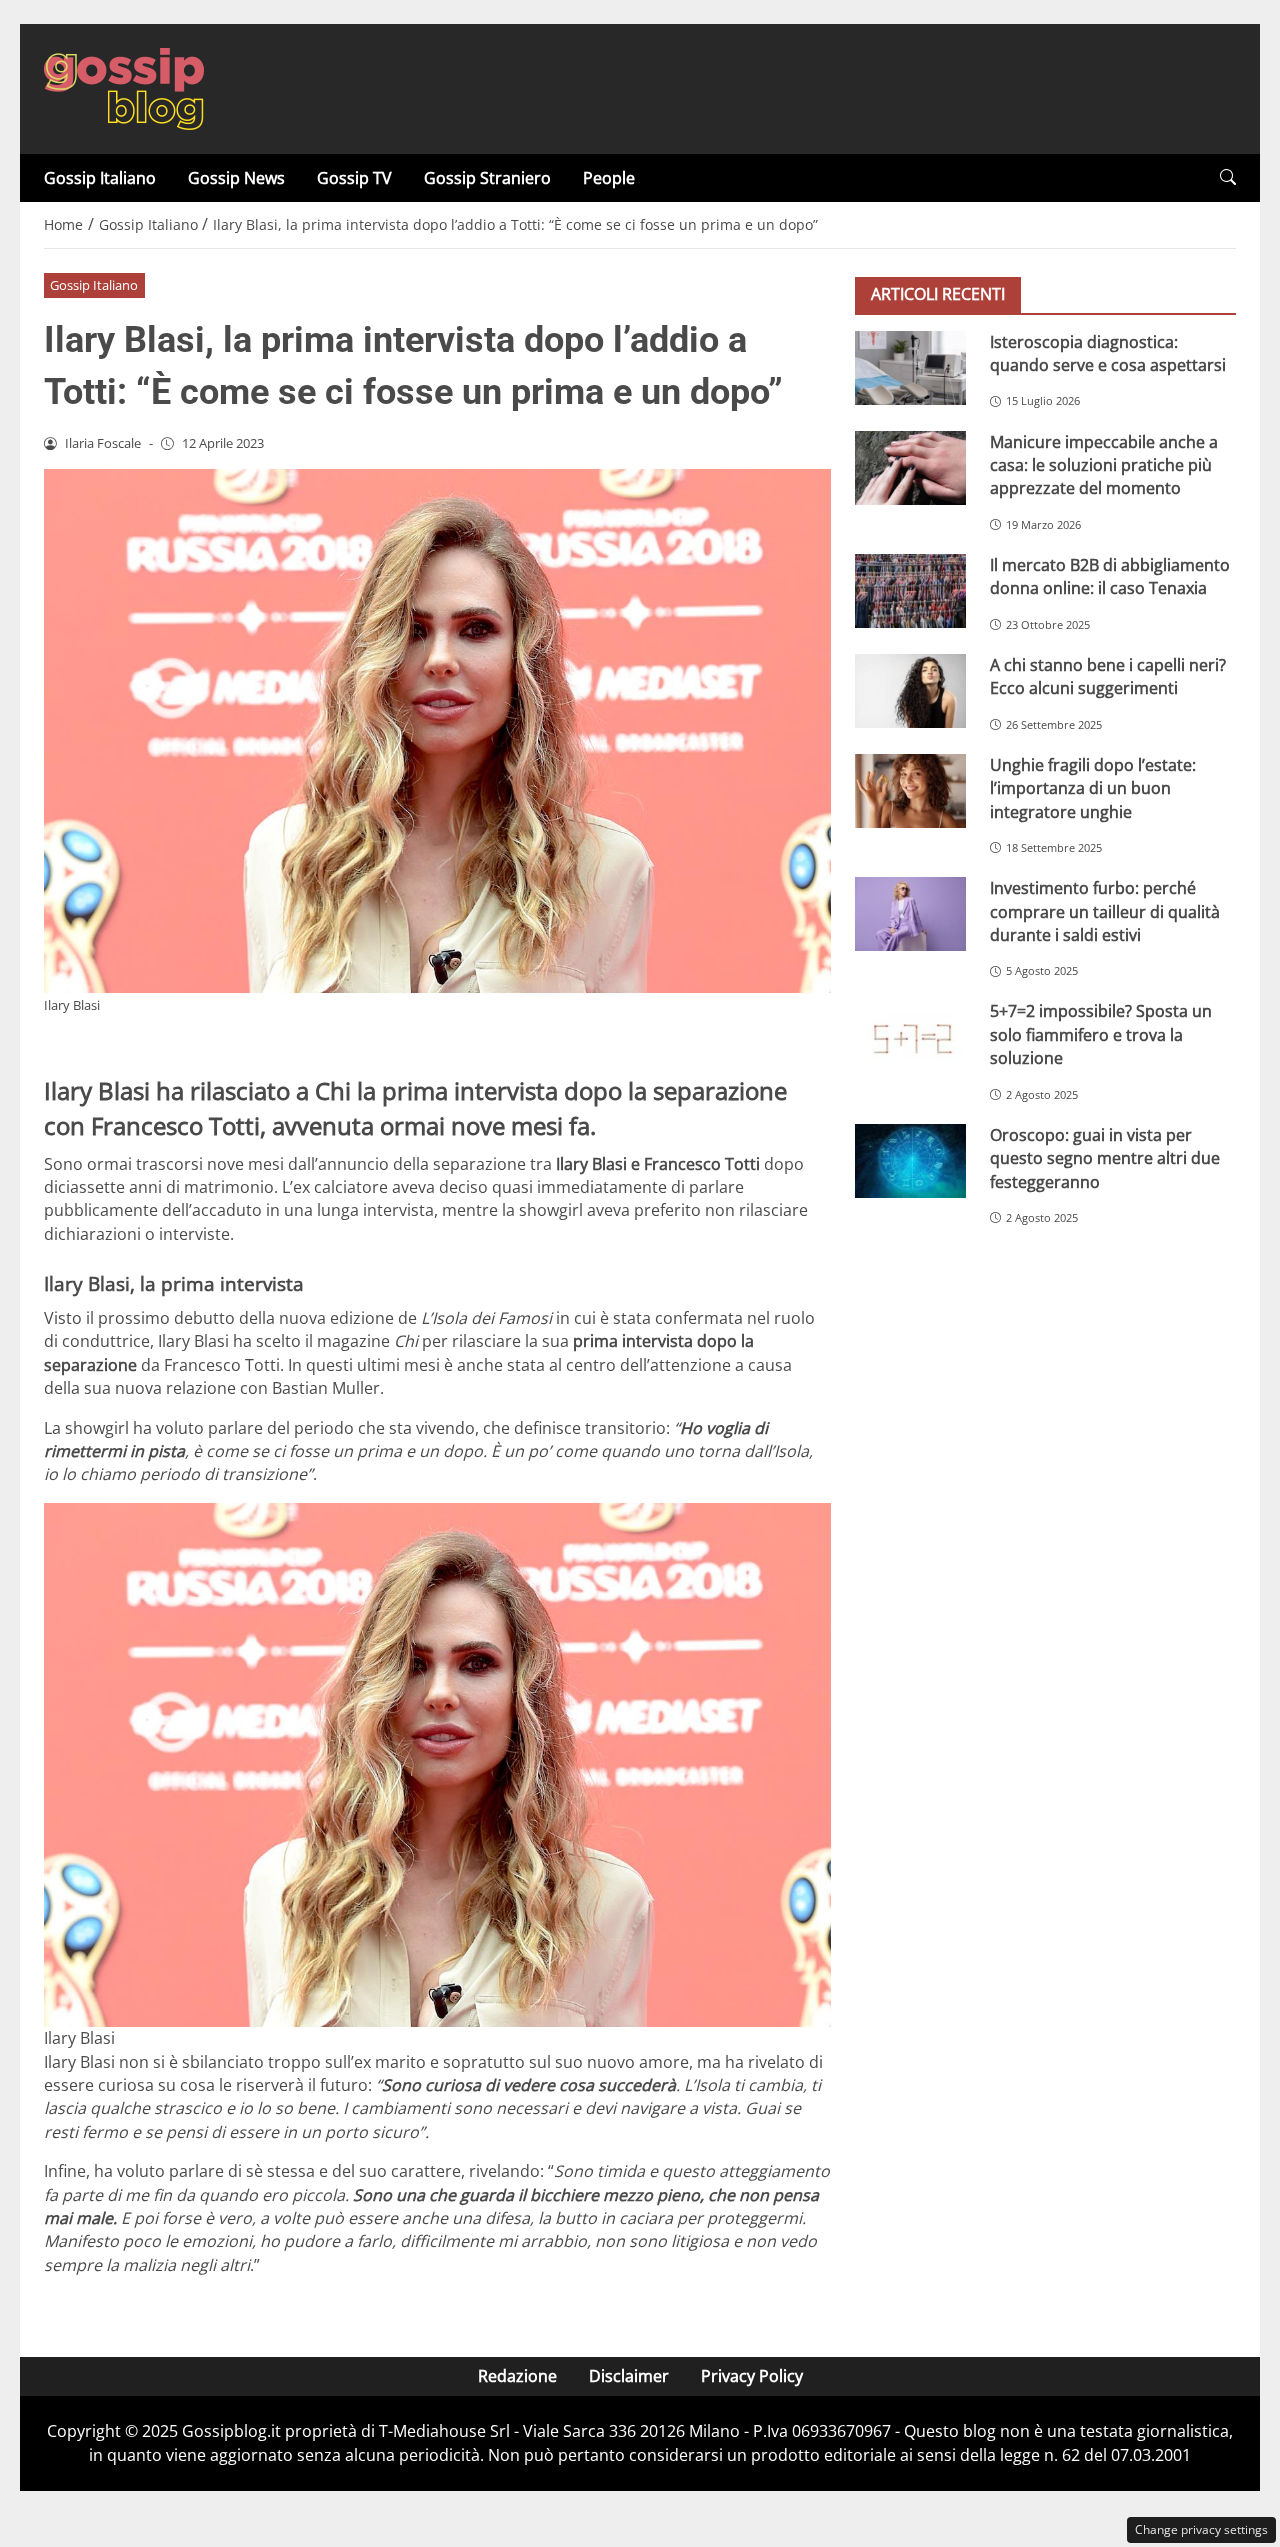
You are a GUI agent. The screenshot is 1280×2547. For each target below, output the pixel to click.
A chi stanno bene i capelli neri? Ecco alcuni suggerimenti (1108, 675)
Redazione (517, 2376)
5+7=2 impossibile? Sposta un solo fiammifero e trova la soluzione (1101, 1034)
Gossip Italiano (100, 178)
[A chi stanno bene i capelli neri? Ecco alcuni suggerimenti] (910, 690)
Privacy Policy (752, 2376)
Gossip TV (354, 178)
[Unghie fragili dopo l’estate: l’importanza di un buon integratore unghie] (910, 790)
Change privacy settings (1201, 2529)
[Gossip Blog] (124, 87)
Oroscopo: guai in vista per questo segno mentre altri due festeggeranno (1105, 1157)
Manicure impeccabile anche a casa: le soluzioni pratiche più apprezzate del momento (1104, 464)
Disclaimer (629, 2376)
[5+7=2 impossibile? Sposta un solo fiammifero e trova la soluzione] (910, 1037)
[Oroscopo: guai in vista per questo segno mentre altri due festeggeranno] (910, 1160)
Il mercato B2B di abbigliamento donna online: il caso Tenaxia (1110, 575)
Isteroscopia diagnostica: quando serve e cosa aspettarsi (1108, 352)
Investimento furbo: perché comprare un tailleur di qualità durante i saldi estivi (1105, 911)
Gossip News (236, 178)
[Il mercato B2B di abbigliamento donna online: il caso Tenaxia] (910, 590)
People (609, 178)
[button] (1228, 177)
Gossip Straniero (487, 178)
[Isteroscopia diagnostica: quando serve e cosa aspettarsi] (910, 367)
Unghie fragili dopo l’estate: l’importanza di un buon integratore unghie (1093, 787)
